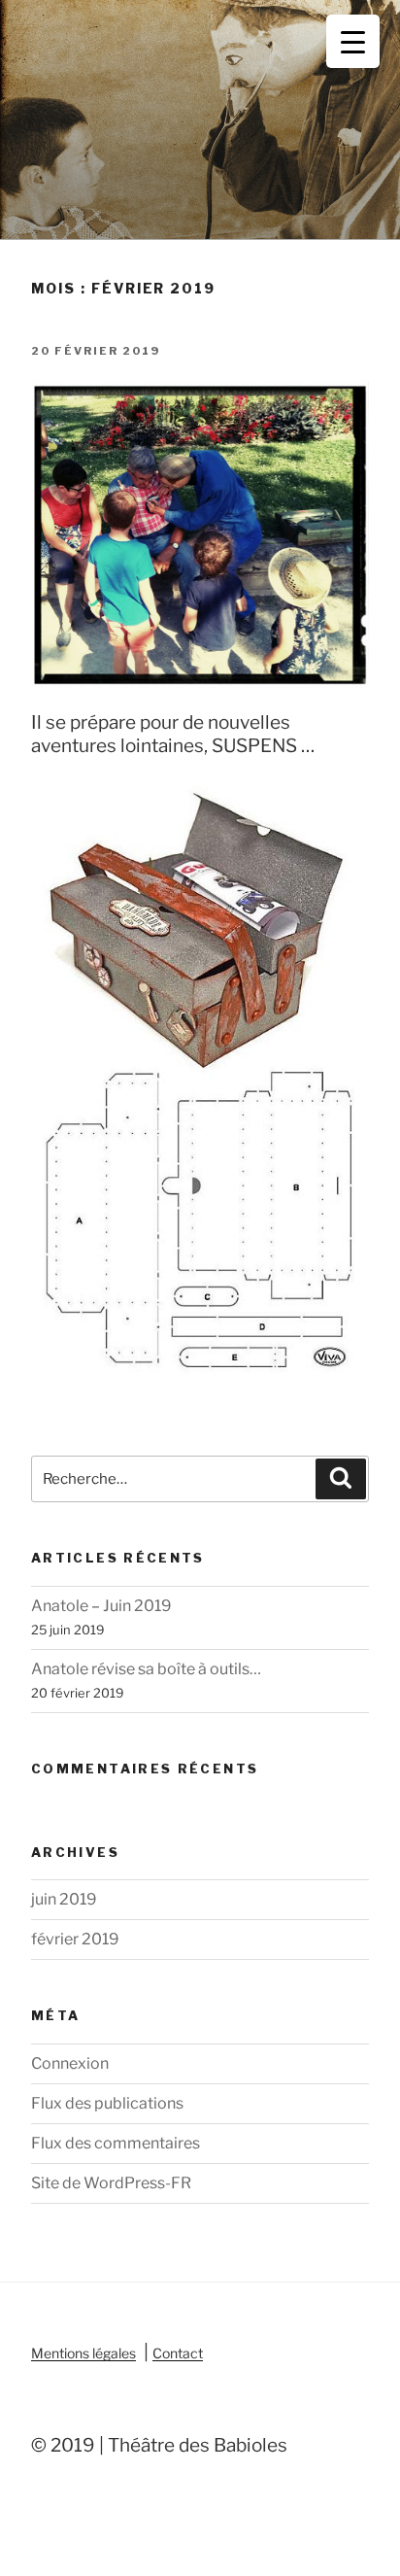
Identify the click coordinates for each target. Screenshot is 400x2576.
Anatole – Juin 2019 (101, 1606)
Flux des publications (107, 2103)
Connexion (70, 2063)
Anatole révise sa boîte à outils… (146, 1669)
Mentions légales (83, 2353)
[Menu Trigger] (353, 41)
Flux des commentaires (116, 2143)
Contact (178, 2353)
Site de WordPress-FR (111, 2183)
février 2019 (75, 1939)
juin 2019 (64, 1899)
